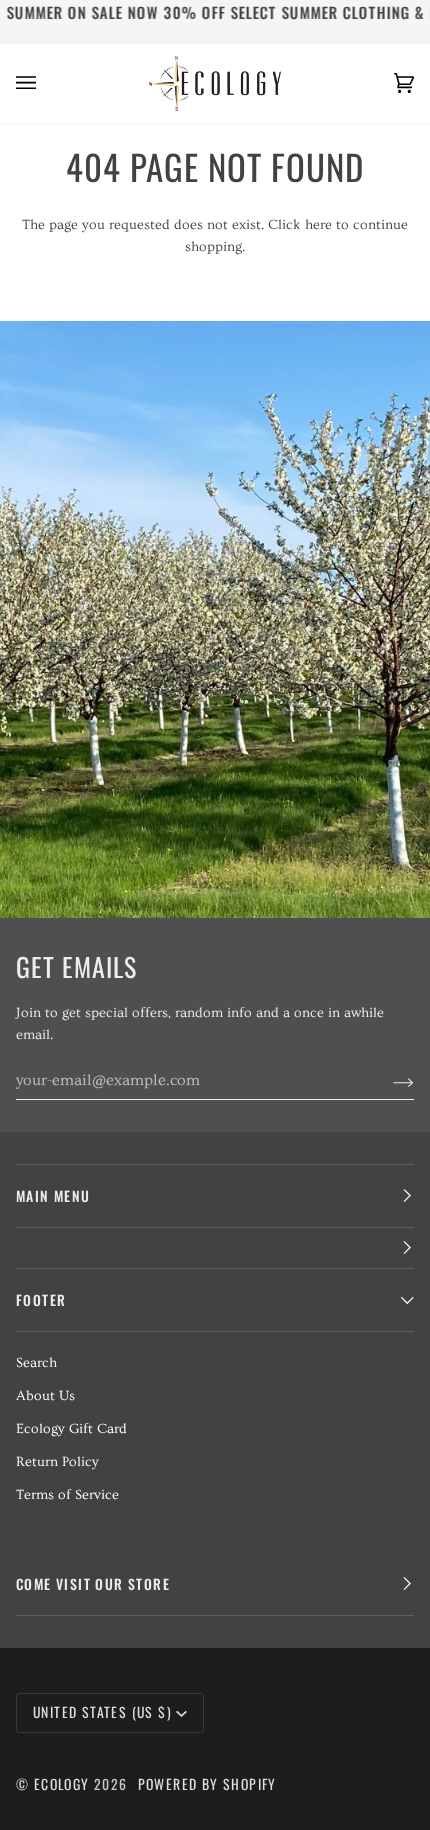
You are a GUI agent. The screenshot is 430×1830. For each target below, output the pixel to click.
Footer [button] (41, 1300)
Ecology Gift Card (71, 1429)
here (318, 225)
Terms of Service (67, 1495)
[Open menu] (46, 83)
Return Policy (57, 1462)
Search (36, 1363)
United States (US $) (102, 1712)
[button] (215, 1248)
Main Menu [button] (53, 1196)
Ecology (64, 1784)
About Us (45, 1396)
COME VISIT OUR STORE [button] (93, 1584)
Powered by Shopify (207, 1784)
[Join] (387, 1080)
